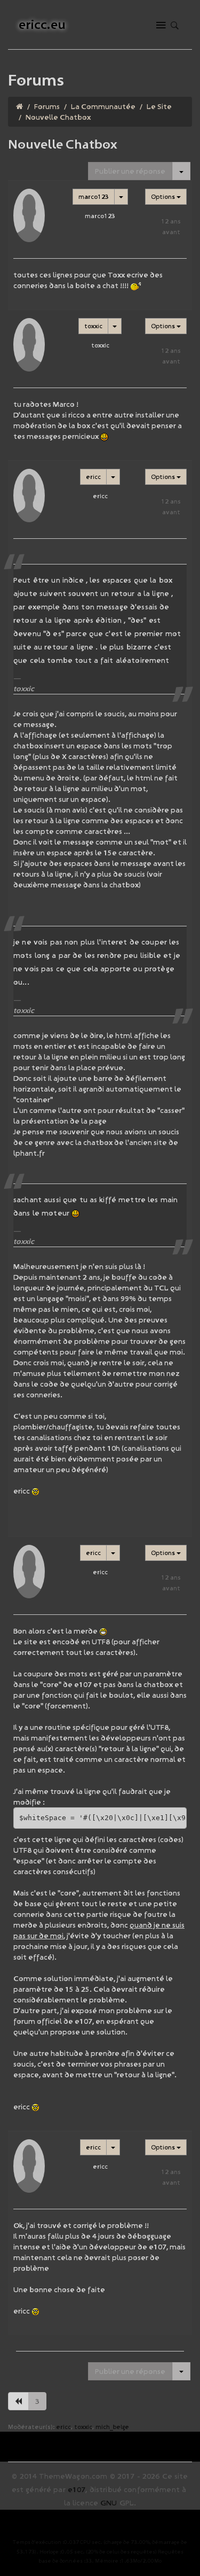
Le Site (159, 106)
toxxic (93, 326)
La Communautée (103, 106)
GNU (109, 2503)
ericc (93, 477)
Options (164, 196)
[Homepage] (19, 106)
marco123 (94, 196)
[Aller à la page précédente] (18, 2401)
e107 (77, 2489)
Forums (47, 106)
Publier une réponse (130, 171)
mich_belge (112, 2427)
